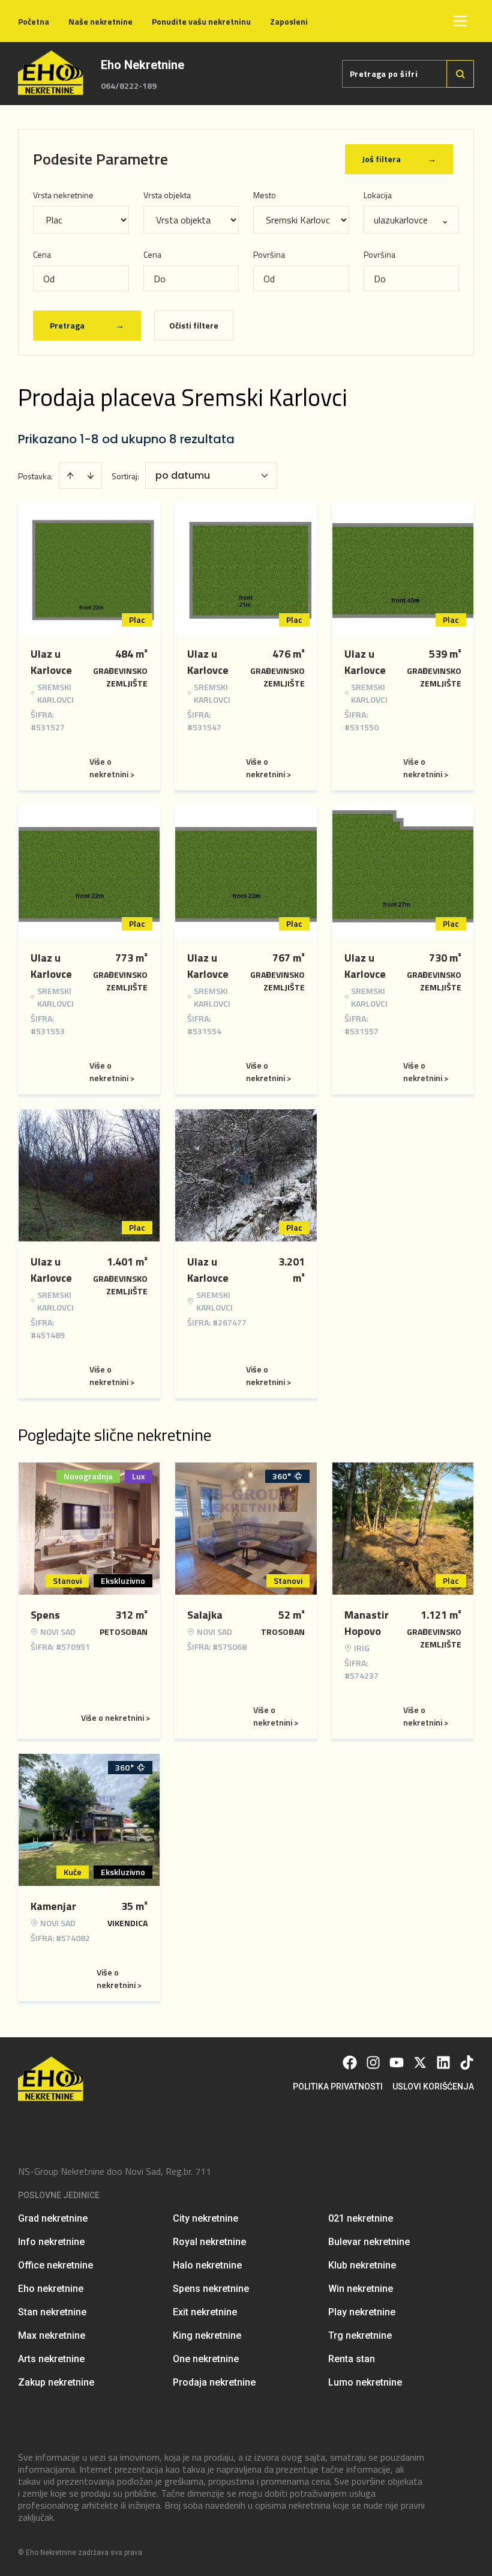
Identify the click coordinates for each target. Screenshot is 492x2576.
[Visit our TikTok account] (467, 2062)
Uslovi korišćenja (433, 2087)
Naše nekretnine (100, 21)
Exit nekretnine (205, 2312)
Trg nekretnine (360, 2335)
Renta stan (352, 2359)
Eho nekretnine (51, 2289)
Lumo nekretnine (365, 2382)
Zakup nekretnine (56, 2382)
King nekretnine (207, 2335)
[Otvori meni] (460, 21)
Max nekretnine (52, 2335)
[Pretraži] (460, 74)
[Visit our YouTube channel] (397, 2062)
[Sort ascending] (70, 476)
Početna (34, 21)
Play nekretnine (362, 2312)
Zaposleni (289, 21)
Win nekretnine (361, 2289)
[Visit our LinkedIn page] (443, 2062)
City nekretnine (205, 2218)
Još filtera (399, 159)
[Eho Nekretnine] (52, 74)
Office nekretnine (55, 2265)
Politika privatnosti (338, 2087)
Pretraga (87, 325)
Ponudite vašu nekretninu (201, 21)
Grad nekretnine (53, 2218)
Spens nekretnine (211, 2289)
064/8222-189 (129, 86)
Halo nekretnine (207, 2265)
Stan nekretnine (52, 2312)
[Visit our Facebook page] (350, 2062)
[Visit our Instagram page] (373, 2062)
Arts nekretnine (51, 2359)
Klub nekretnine (362, 2265)
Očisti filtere (194, 325)
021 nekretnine (361, 2218)
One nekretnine (206, 2359)
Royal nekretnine (209, 2242)
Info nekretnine (51, 2242)
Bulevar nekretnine (369, 2242)
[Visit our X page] (420, 2062)
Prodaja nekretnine (214, 2382)
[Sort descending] (91, 476)
